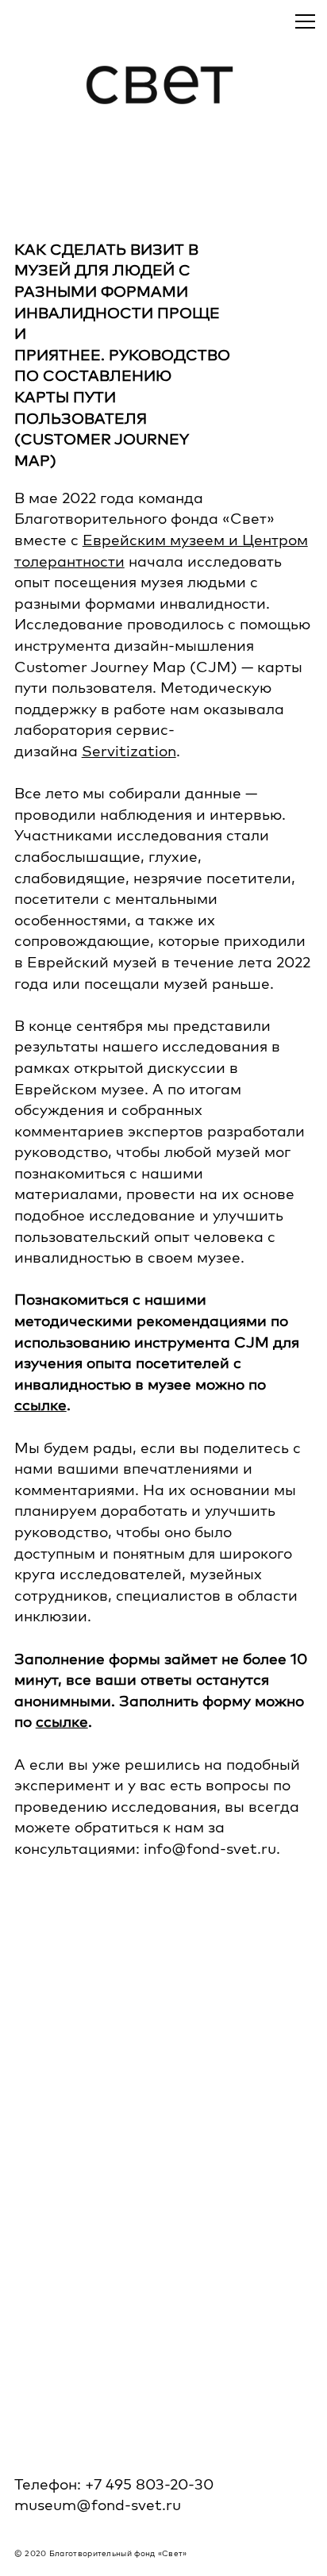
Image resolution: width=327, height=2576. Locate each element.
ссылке (40, 1405)
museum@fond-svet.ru (98, 2505)
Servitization (129, 751)
